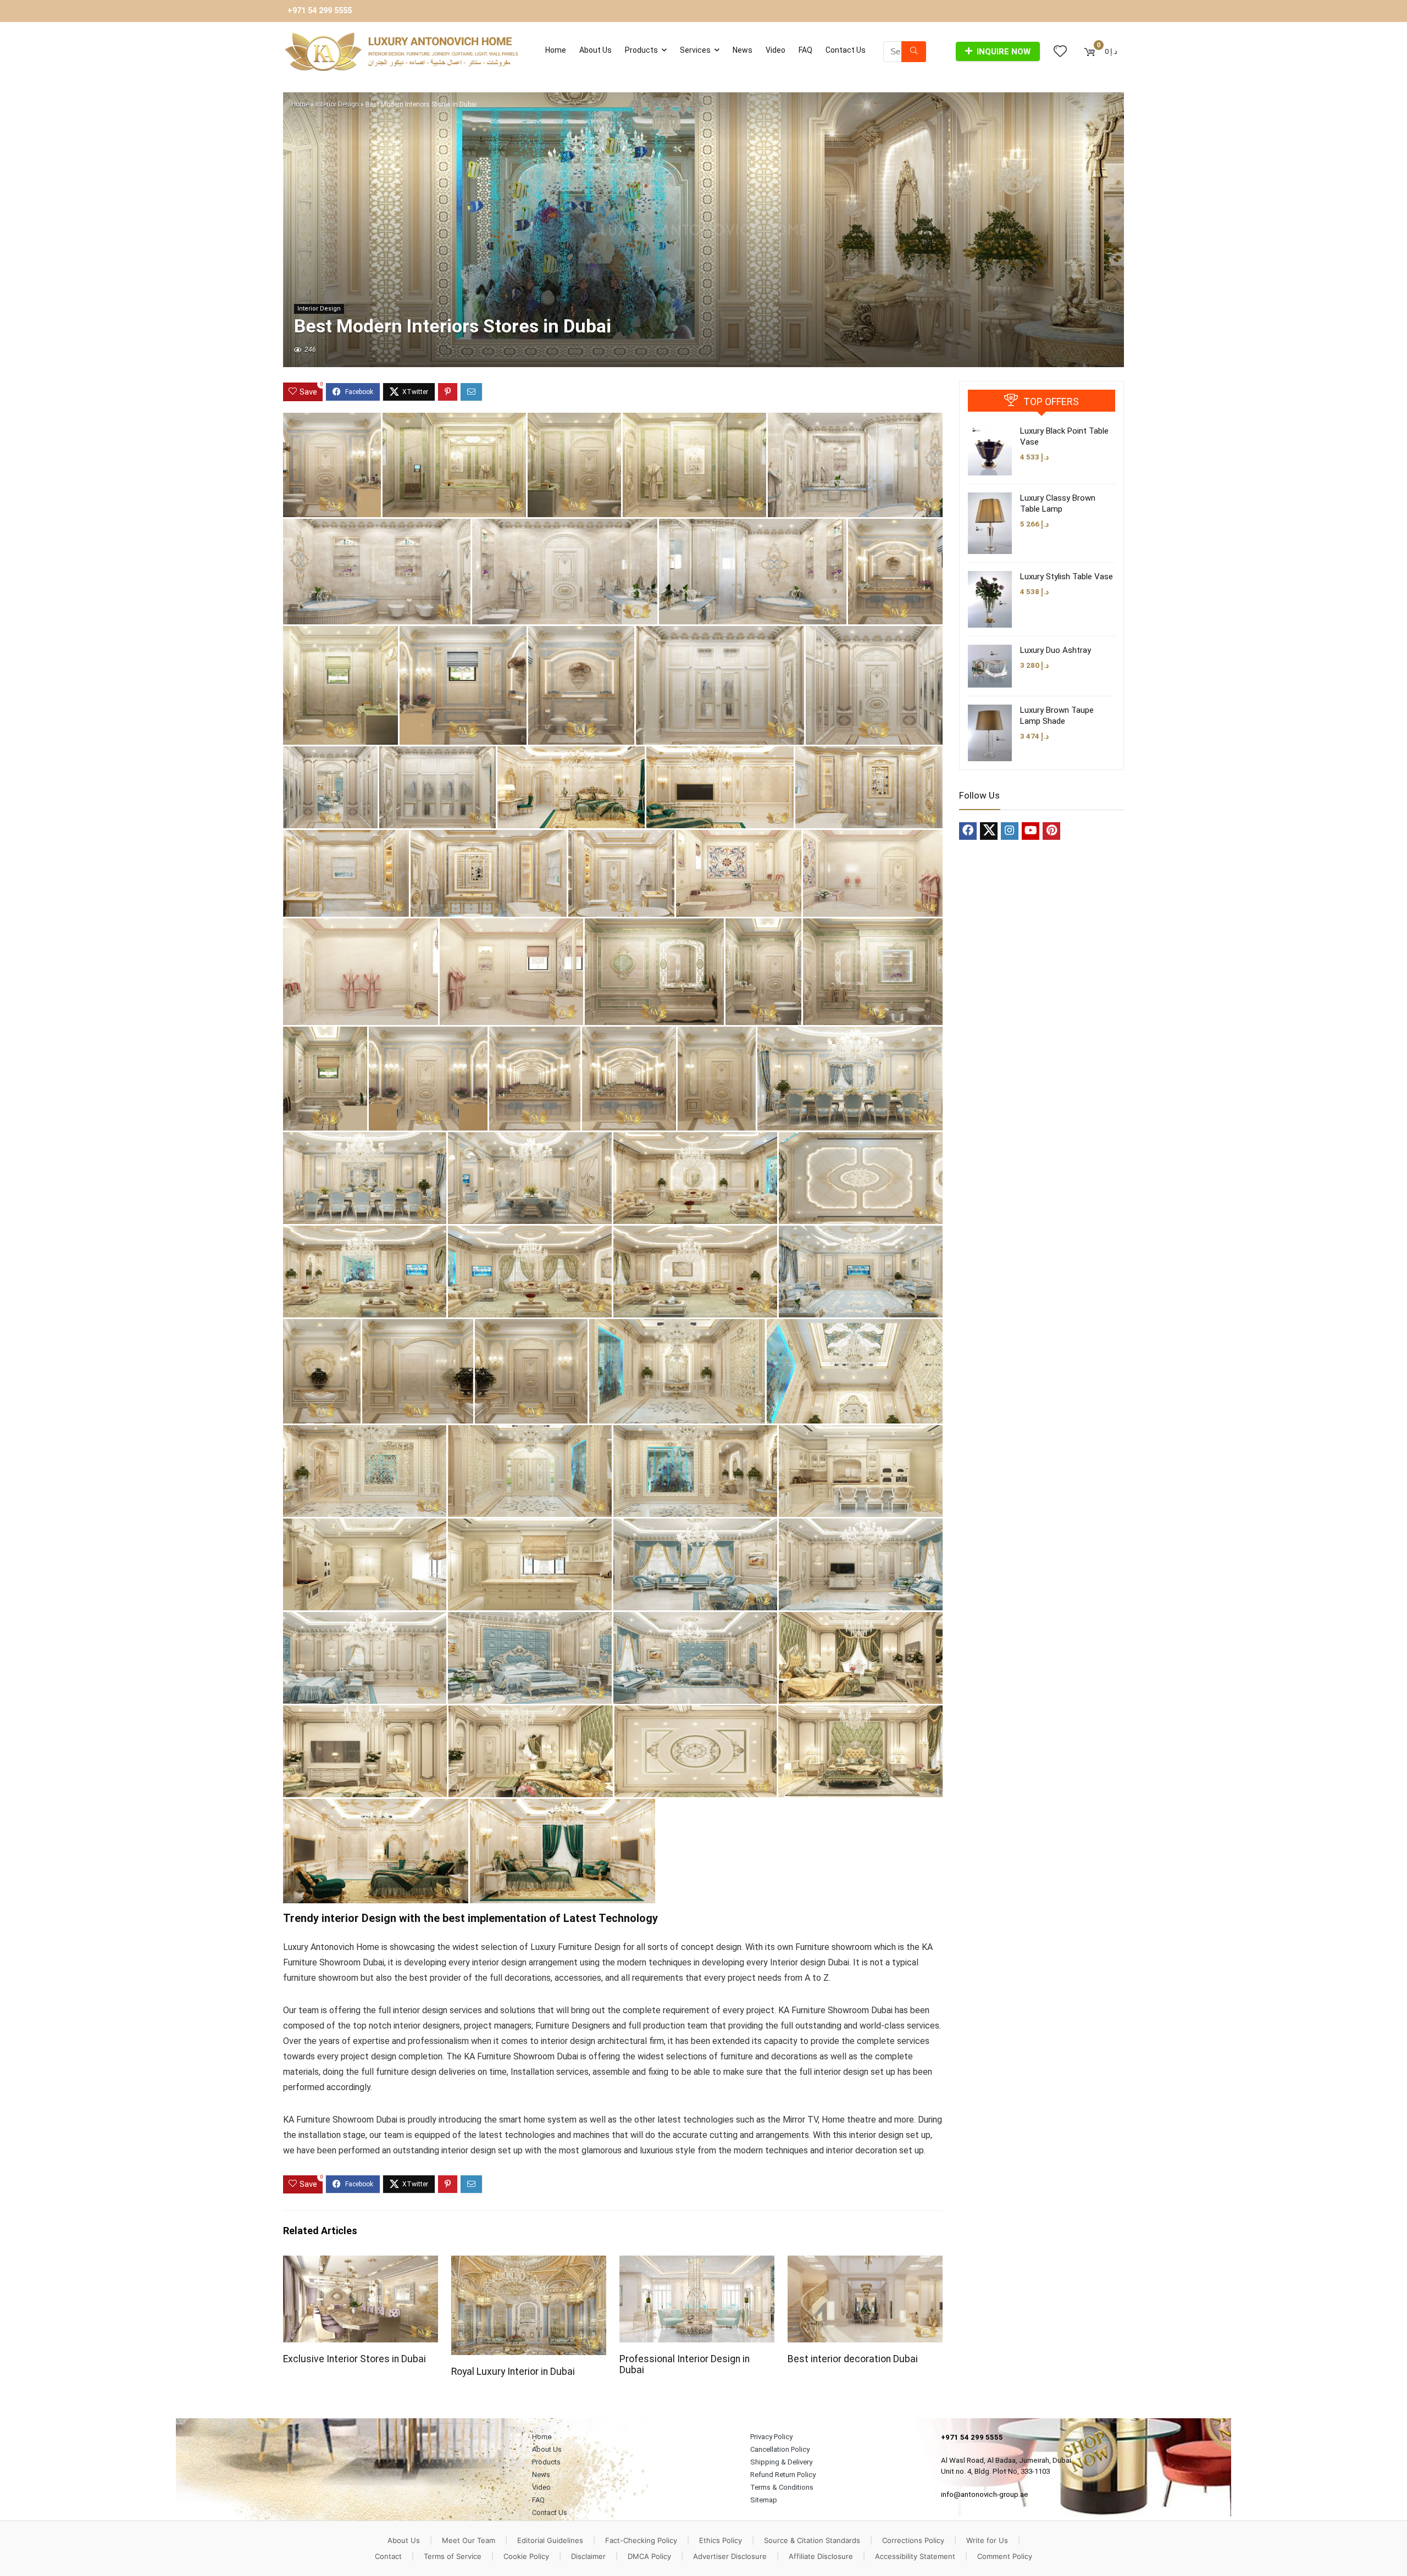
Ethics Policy (721, 2540)
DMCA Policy (649, 2556)
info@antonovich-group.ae (985, 2494)
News (743, 50)
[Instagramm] (1010, 831)
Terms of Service (453, 2556)
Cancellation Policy (780, 2449)
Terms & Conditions (782, 2487)
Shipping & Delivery (781, 2462)
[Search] (914, 52)
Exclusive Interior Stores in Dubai (354, 2359)
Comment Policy (1005, 2556)
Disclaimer (588, 2556)
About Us (596, 50)
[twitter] (989, 831)
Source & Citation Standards (812, 2540)
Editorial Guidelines (550, 2540)
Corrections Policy (913, 2540)
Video (775, 50)
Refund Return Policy (783, 2475)
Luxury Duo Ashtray (1056, 650)
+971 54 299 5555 (320, 11)
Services (695, 50)
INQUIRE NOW (1004, 52)
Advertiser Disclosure (730, 2556)
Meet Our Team (469, 2540)
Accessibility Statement (915, 2556)
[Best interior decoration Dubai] (865, 2263)
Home (556, 50)
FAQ (805, 50)
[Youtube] (1031, 831)
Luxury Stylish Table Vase (1067, 577)
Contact (388, 2556)
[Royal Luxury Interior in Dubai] (529, 2263)
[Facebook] (968, 831)
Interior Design (337, 104)
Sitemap (764, 2500)
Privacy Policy (771, 2437)
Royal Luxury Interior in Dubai (513, 2372)
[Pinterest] (1051, 831)
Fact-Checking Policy (641, 2540)
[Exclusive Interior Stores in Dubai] (361, 2263)
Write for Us (987, 2540)
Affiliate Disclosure (821, 2556)
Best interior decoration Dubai (853, 2359)
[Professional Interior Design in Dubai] (697, 2263)
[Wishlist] (1060, 52)
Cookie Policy (526, 2556)
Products (641, 50)
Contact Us (846, 50)
